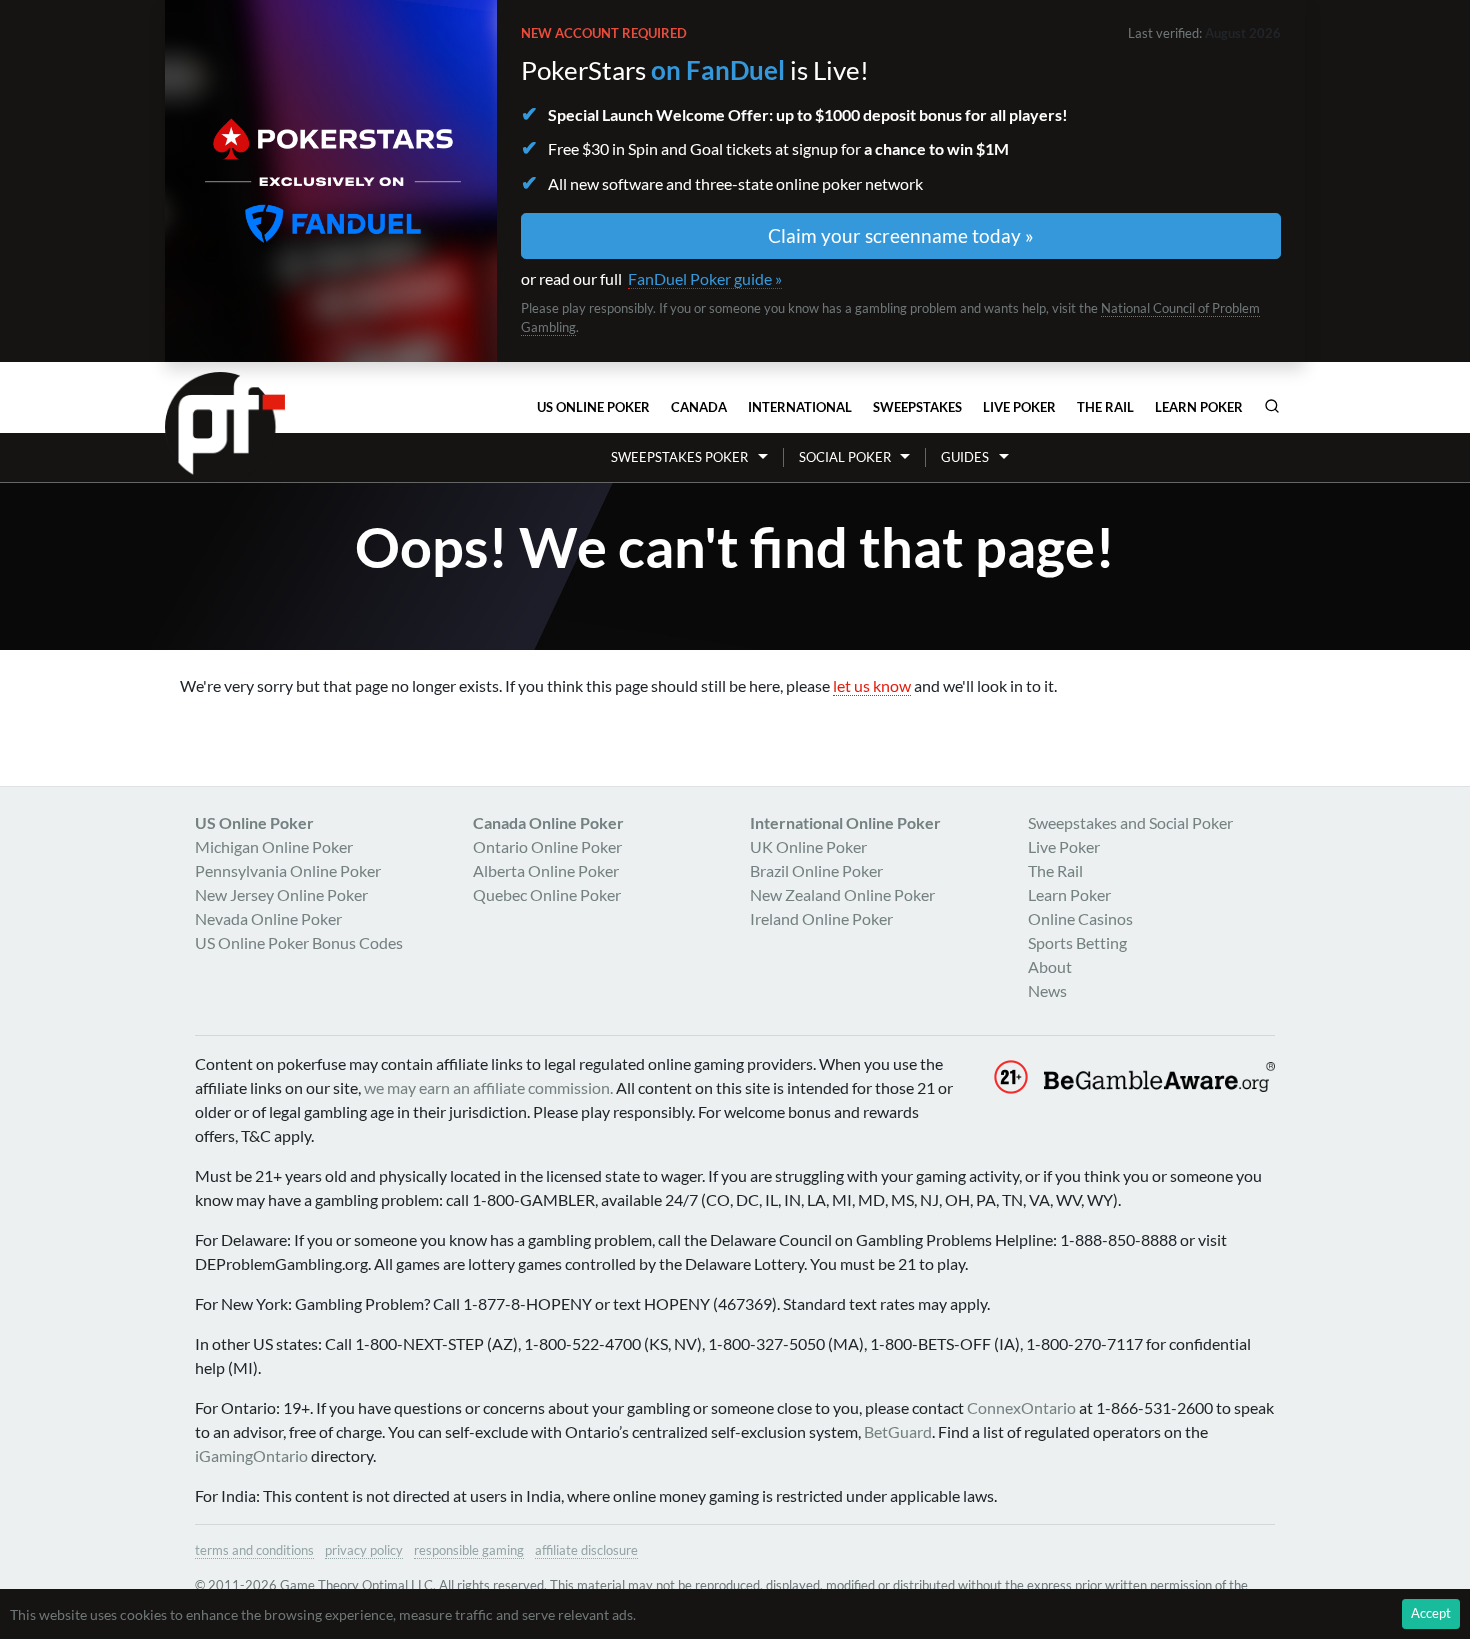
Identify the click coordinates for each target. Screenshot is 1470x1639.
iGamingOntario (251, 1455)
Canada (699, 407)
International (800, 407)
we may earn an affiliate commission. (488, 1087)
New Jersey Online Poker (281, 894)
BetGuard (898, 1431)
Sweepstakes (917, 407)
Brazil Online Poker (816, 870)
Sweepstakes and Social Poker (1130, 822)
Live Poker (1019, 407)
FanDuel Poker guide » (705, 278)
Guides (965, 457)
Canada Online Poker (548, 822)
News (1047, 990)
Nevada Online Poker (268, 918)
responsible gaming (469, 1550)
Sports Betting (1077, 942)
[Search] (1272, 406)
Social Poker (845, 457)
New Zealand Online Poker (842, 894)
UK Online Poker (808, 846)
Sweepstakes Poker (679, 457)
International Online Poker (845, 822)
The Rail (1105, 407)
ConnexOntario (1021, 1407)
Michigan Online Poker (274, 846)
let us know (872, 685)
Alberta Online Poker (546, 870)
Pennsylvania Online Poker (288, 870)
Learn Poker (1199, 407)
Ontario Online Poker (547, 846)
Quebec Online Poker (547, 894)
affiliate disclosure (586, 1550)
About (1050, 966)
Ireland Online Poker (821, 918)
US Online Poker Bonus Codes (299, 942)
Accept (1431, 1613)
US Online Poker (593, 407)
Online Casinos (1080, 918)
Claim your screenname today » (901, 235)
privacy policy (364, 1550)
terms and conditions (254, 1550)
